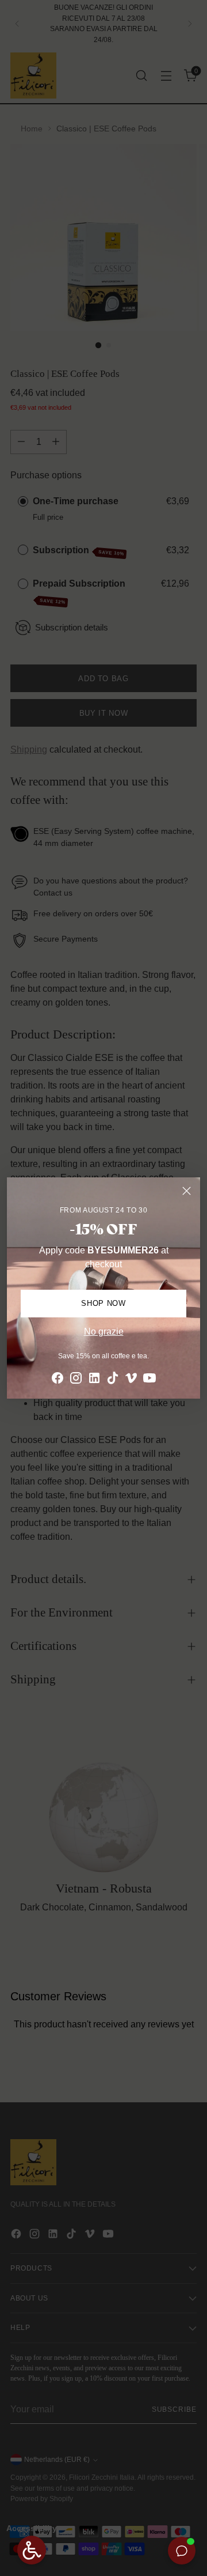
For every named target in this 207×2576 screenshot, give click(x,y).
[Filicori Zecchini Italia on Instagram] (76, 1380)
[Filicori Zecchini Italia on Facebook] (57, 1380)
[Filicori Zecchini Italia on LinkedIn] (94, 1380)
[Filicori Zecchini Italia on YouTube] (149, 1380)
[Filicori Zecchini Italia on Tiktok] (113, 1380)
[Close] (187, 1191)
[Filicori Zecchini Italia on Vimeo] (131, 1380)
